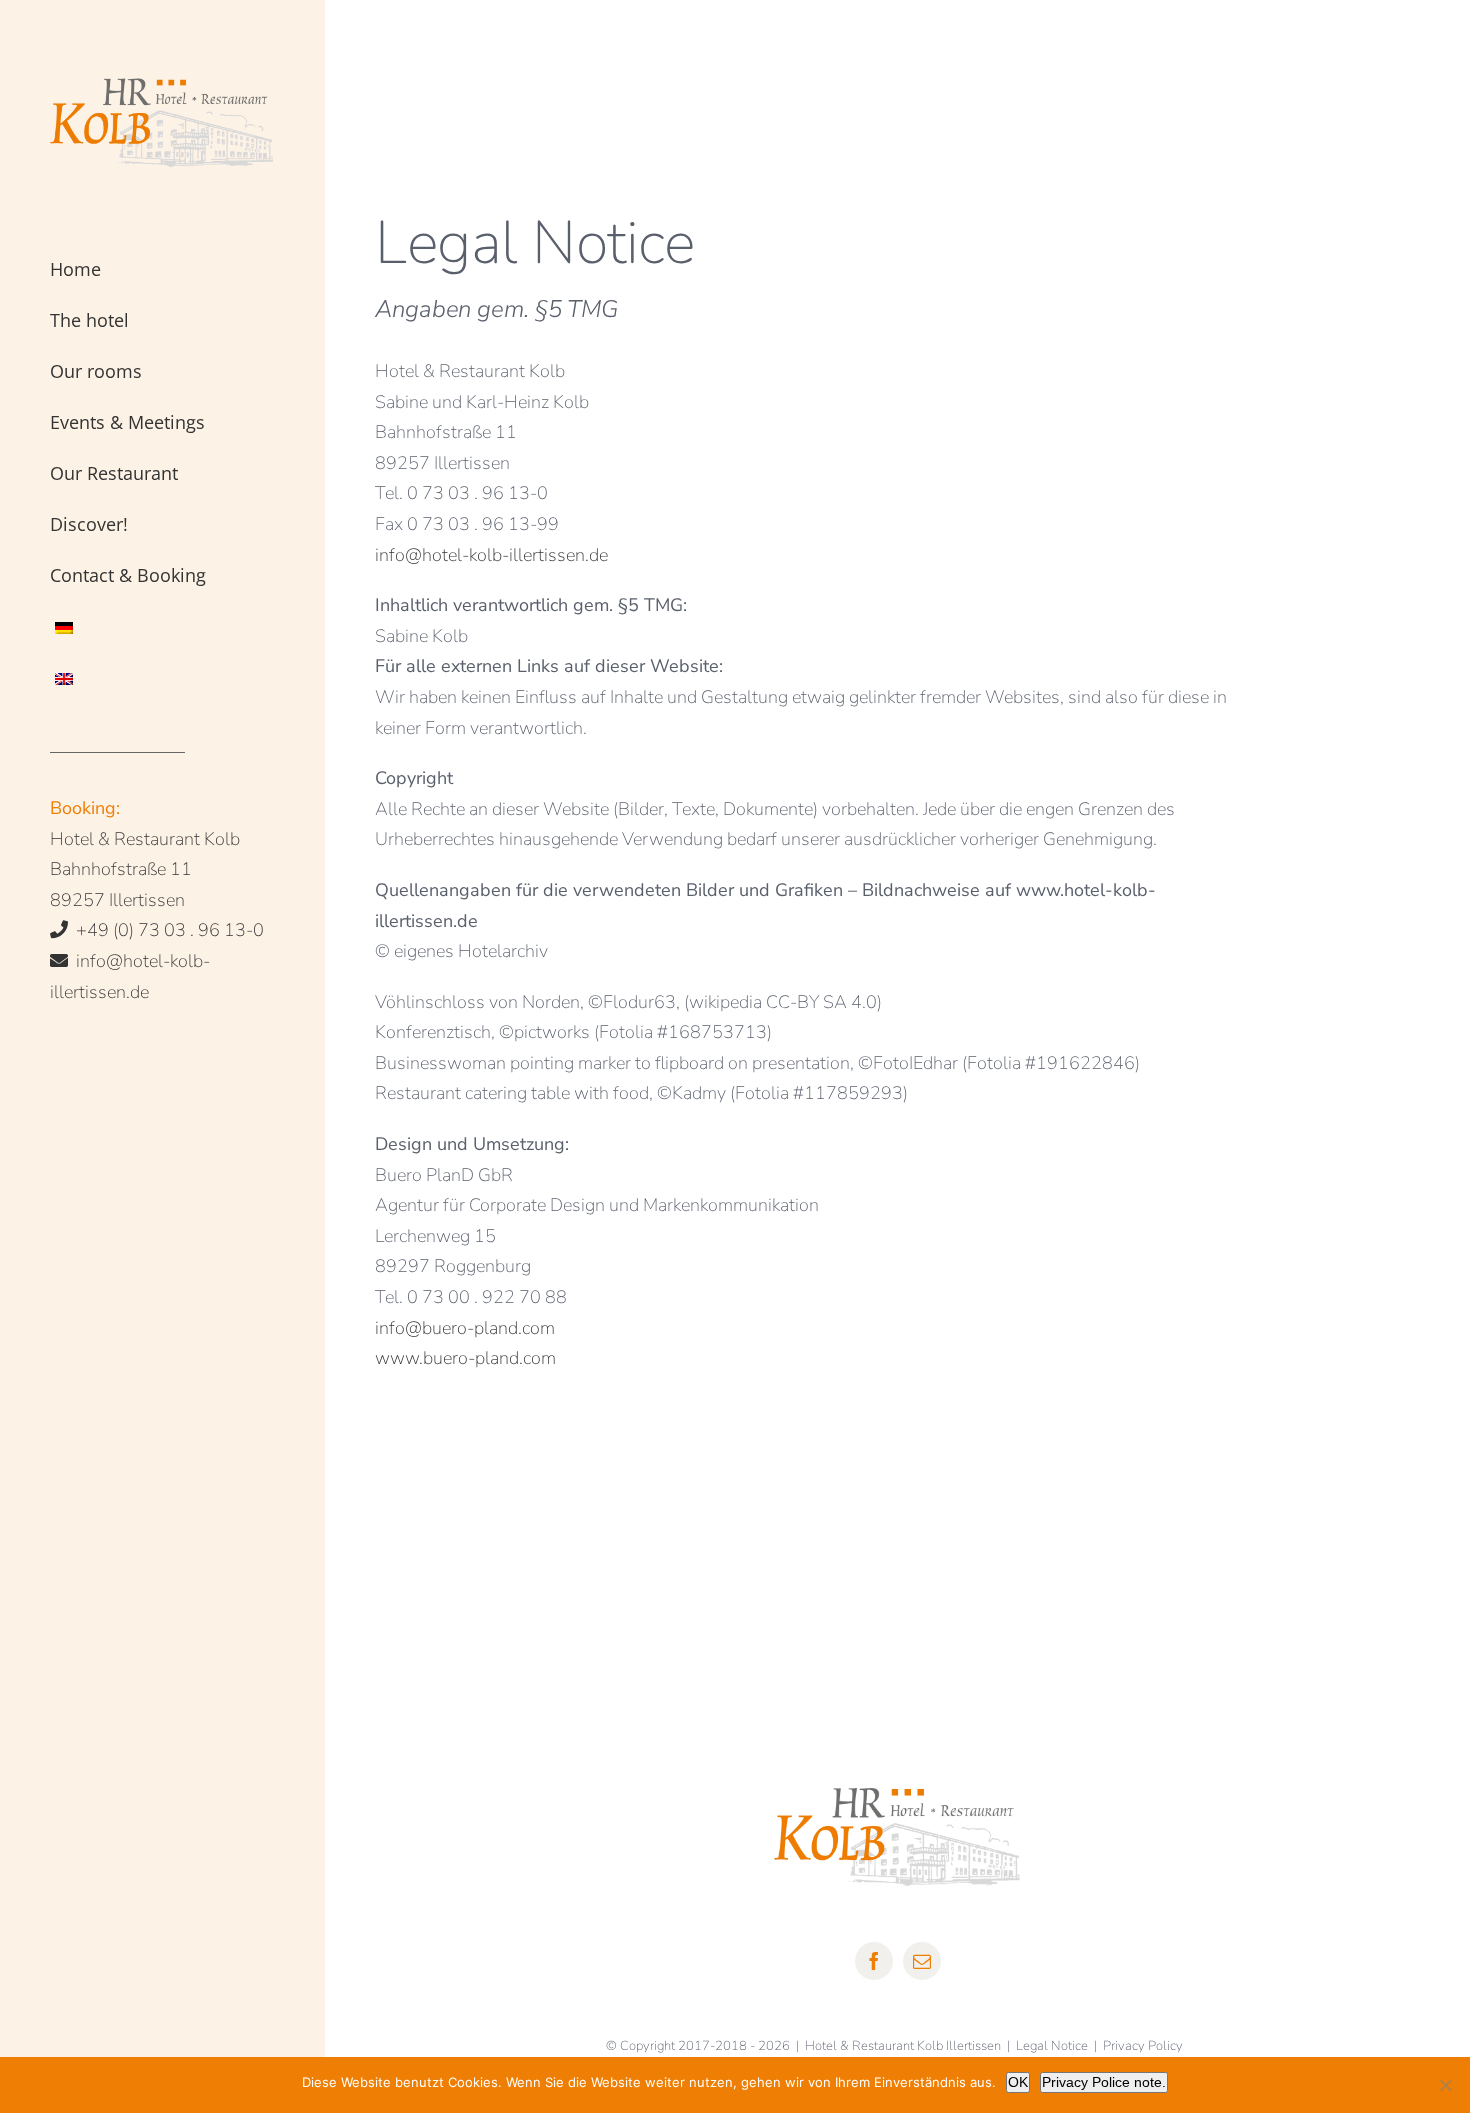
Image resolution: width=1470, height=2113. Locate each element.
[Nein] (1445, 2085)
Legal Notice (1052, 2046)
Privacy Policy (1143, 2046)
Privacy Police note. (1104, 2082)
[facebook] (874, 1961)
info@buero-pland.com (465, 1328)
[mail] (922, 1961)
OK (1018, 2082)
